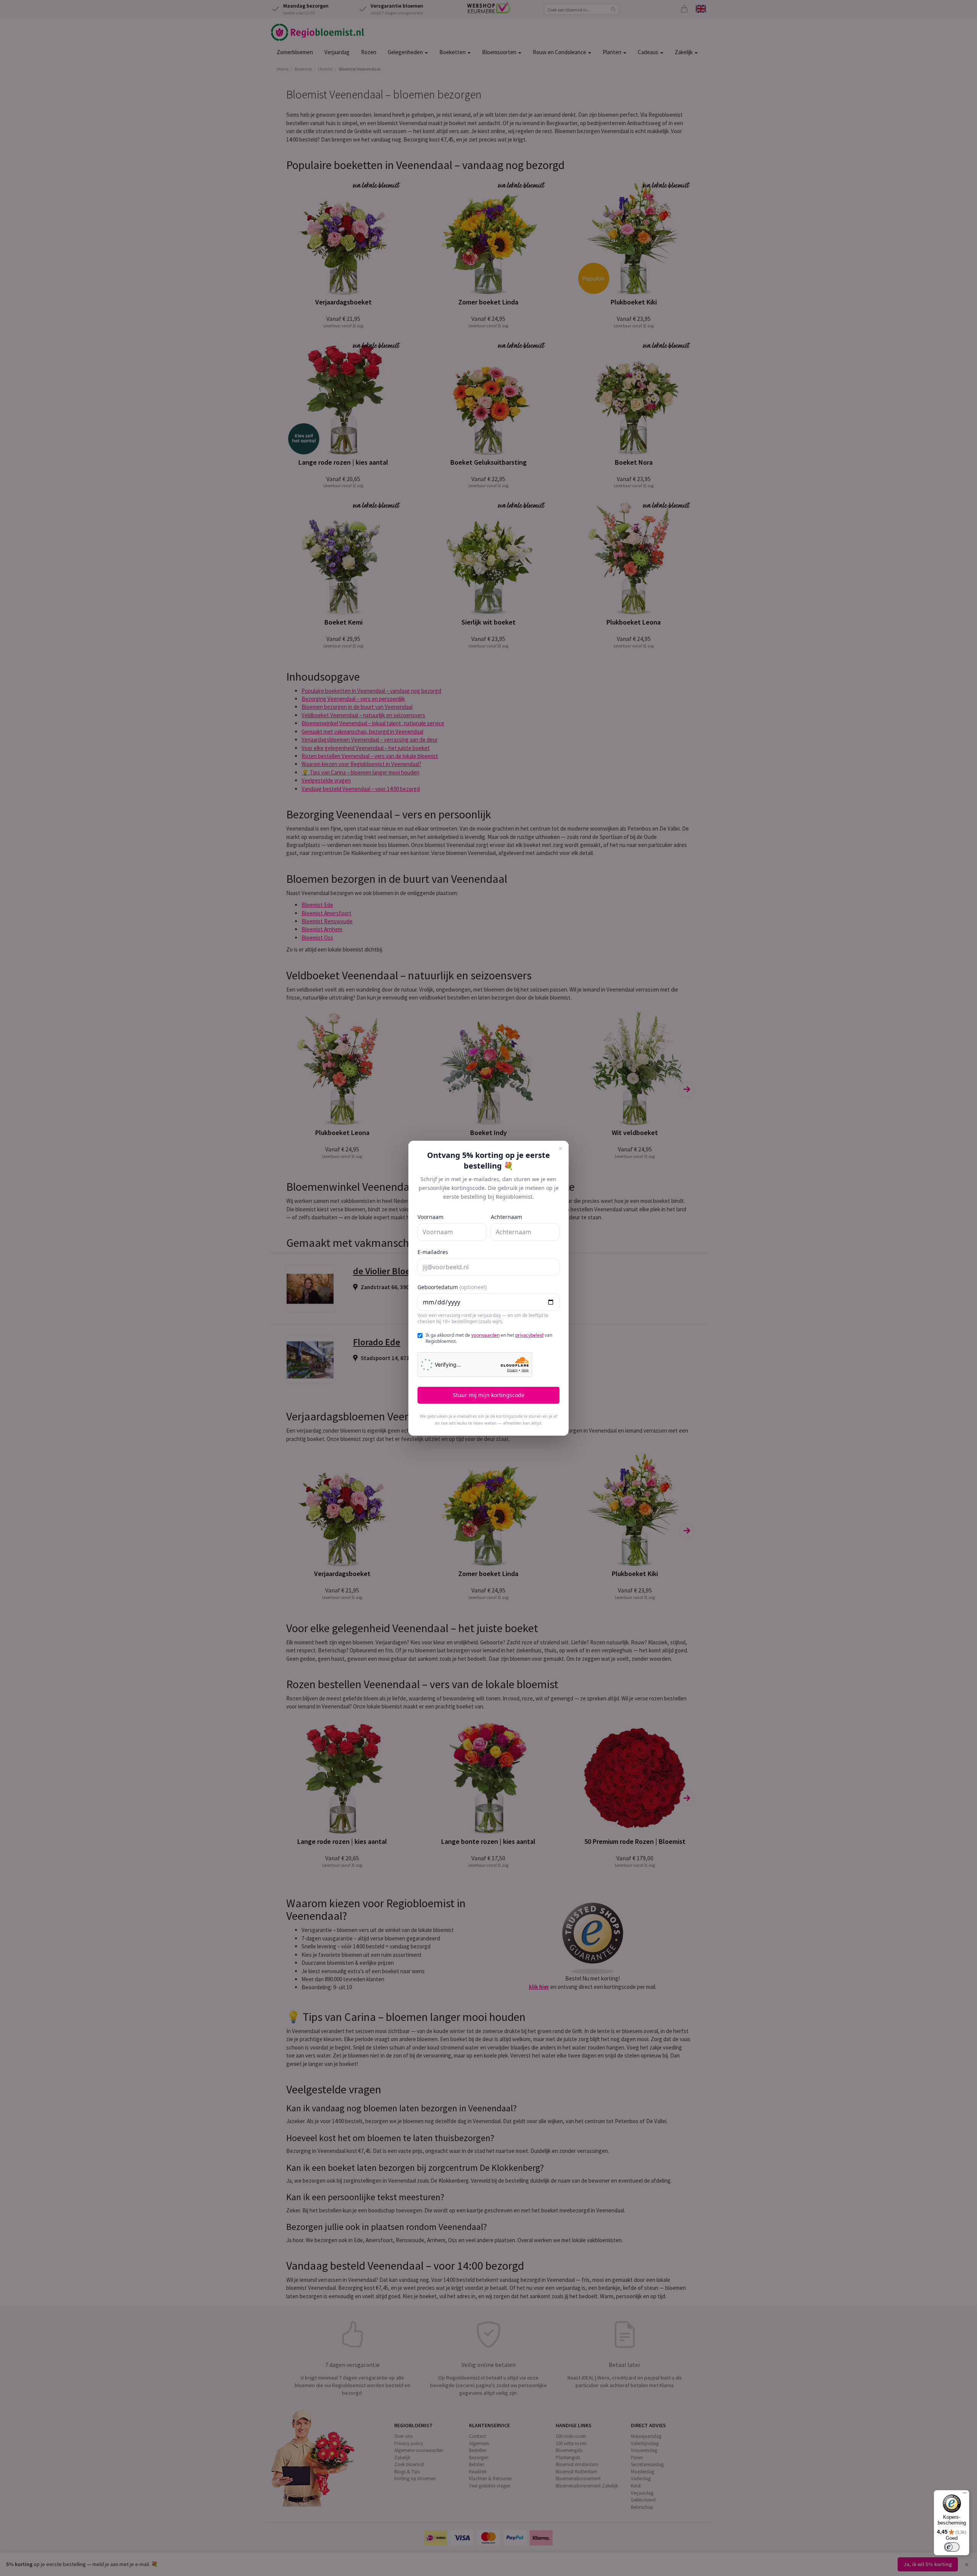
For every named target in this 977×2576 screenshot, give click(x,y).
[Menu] (965, 2495)
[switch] (952, 2547)
